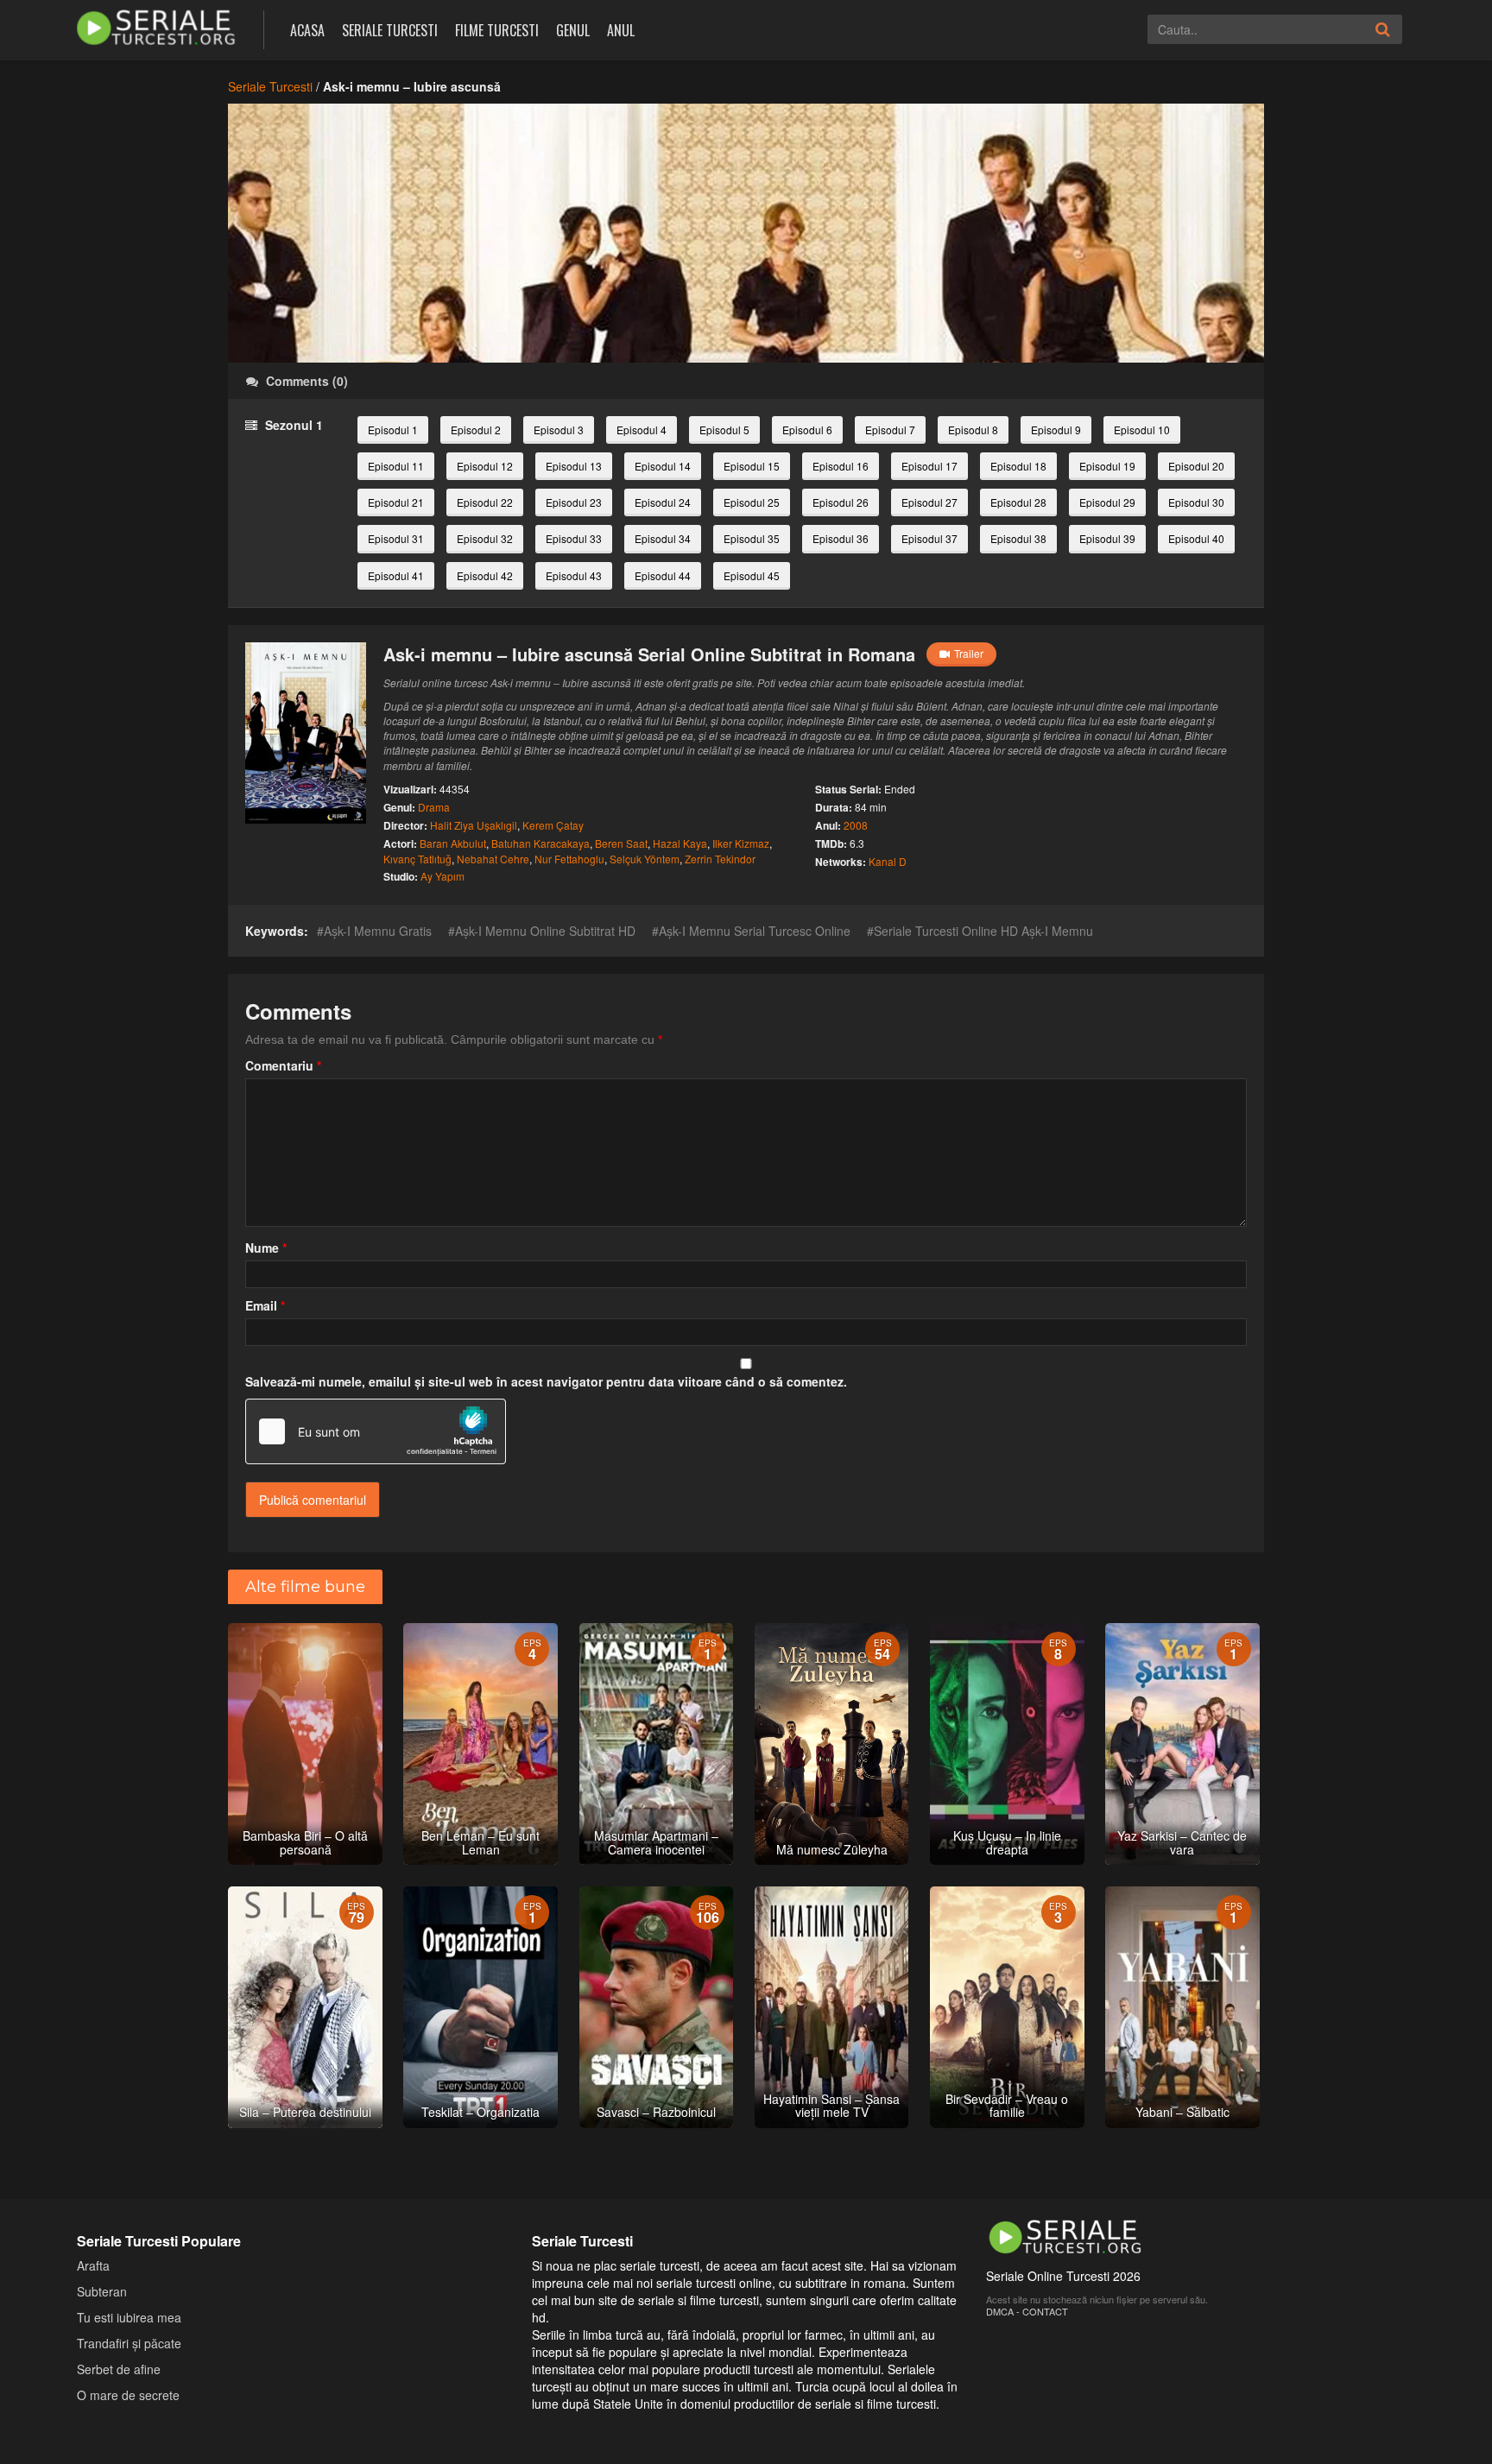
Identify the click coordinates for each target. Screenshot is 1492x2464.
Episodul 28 (1018, 502)
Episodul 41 (396, 575)
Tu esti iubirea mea (129, 2317)
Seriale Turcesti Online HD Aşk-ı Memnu (983, 931)
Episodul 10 (1142, 430)
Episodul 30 (1196, 502)
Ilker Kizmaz (741, 843)
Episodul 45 (752, 575)
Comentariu (283, 1065)
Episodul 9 (1056, 430)
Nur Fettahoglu (569, 859)
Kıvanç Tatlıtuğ (417, 859)
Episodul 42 (485, 575)
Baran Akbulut (453, 843)
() (307, 381)
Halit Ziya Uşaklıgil (474, 825)
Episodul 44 (663, 575)
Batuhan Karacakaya (541, 843)
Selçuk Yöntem (645, 859)
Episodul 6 (807, 430)
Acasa (307, 30)
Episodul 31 (396, 538)
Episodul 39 (1107, 538)
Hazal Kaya (680, 843)
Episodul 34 (663, 538)
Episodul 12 (485, 466)
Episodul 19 (1107, 466)
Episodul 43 (574, 575)
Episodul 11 (396, 466)
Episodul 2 (476, 430)
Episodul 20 (1196, 466)
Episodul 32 (485, 538)
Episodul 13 (574, 466)
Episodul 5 (724, 430)
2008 (856, 825)
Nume (266, 1248)
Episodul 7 (890, 430)
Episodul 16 (841, 466)
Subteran (102, 2291)
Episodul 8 (973, 430)
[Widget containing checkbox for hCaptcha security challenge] (376, 1431)
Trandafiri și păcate (129, 2343)
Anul (621, 30)
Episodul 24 (663, 502)
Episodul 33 (574, 538)
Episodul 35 (752, 538)
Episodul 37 (929, 538)
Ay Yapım (443, 876)
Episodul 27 (929, 502)
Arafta (93, 2265)
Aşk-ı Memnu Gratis (378, 931)
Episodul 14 (663, 466)
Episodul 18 (1018, 466)
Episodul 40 (1196, 538)
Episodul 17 (929, 466)
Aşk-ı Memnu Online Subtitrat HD (545, 931)
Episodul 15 (752, 466)
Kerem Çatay (553, 825)
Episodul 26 (841, 502)
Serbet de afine (119, 2369)
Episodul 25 (752, 502)
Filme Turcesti (497, 30)
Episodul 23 (574, 502)
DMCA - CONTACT (1027, 2311)
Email (265, 1305)
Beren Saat (621, 843)
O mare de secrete (128, 2395)
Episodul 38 (1018, 538)
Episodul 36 (841, 538)
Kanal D (888, 861)
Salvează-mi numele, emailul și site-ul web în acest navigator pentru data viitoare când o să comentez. (546, 1381)
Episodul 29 (1107, 502)
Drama (434, 807)
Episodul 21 (396, 502)
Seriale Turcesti (390, 30)
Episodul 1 (393, 430)
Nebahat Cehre (493, 859)
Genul (573, 30)
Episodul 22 (485, 502)
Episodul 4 (642, 430)
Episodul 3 (559, 430)
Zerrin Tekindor (720, 859)
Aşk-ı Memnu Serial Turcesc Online (755, 931)
